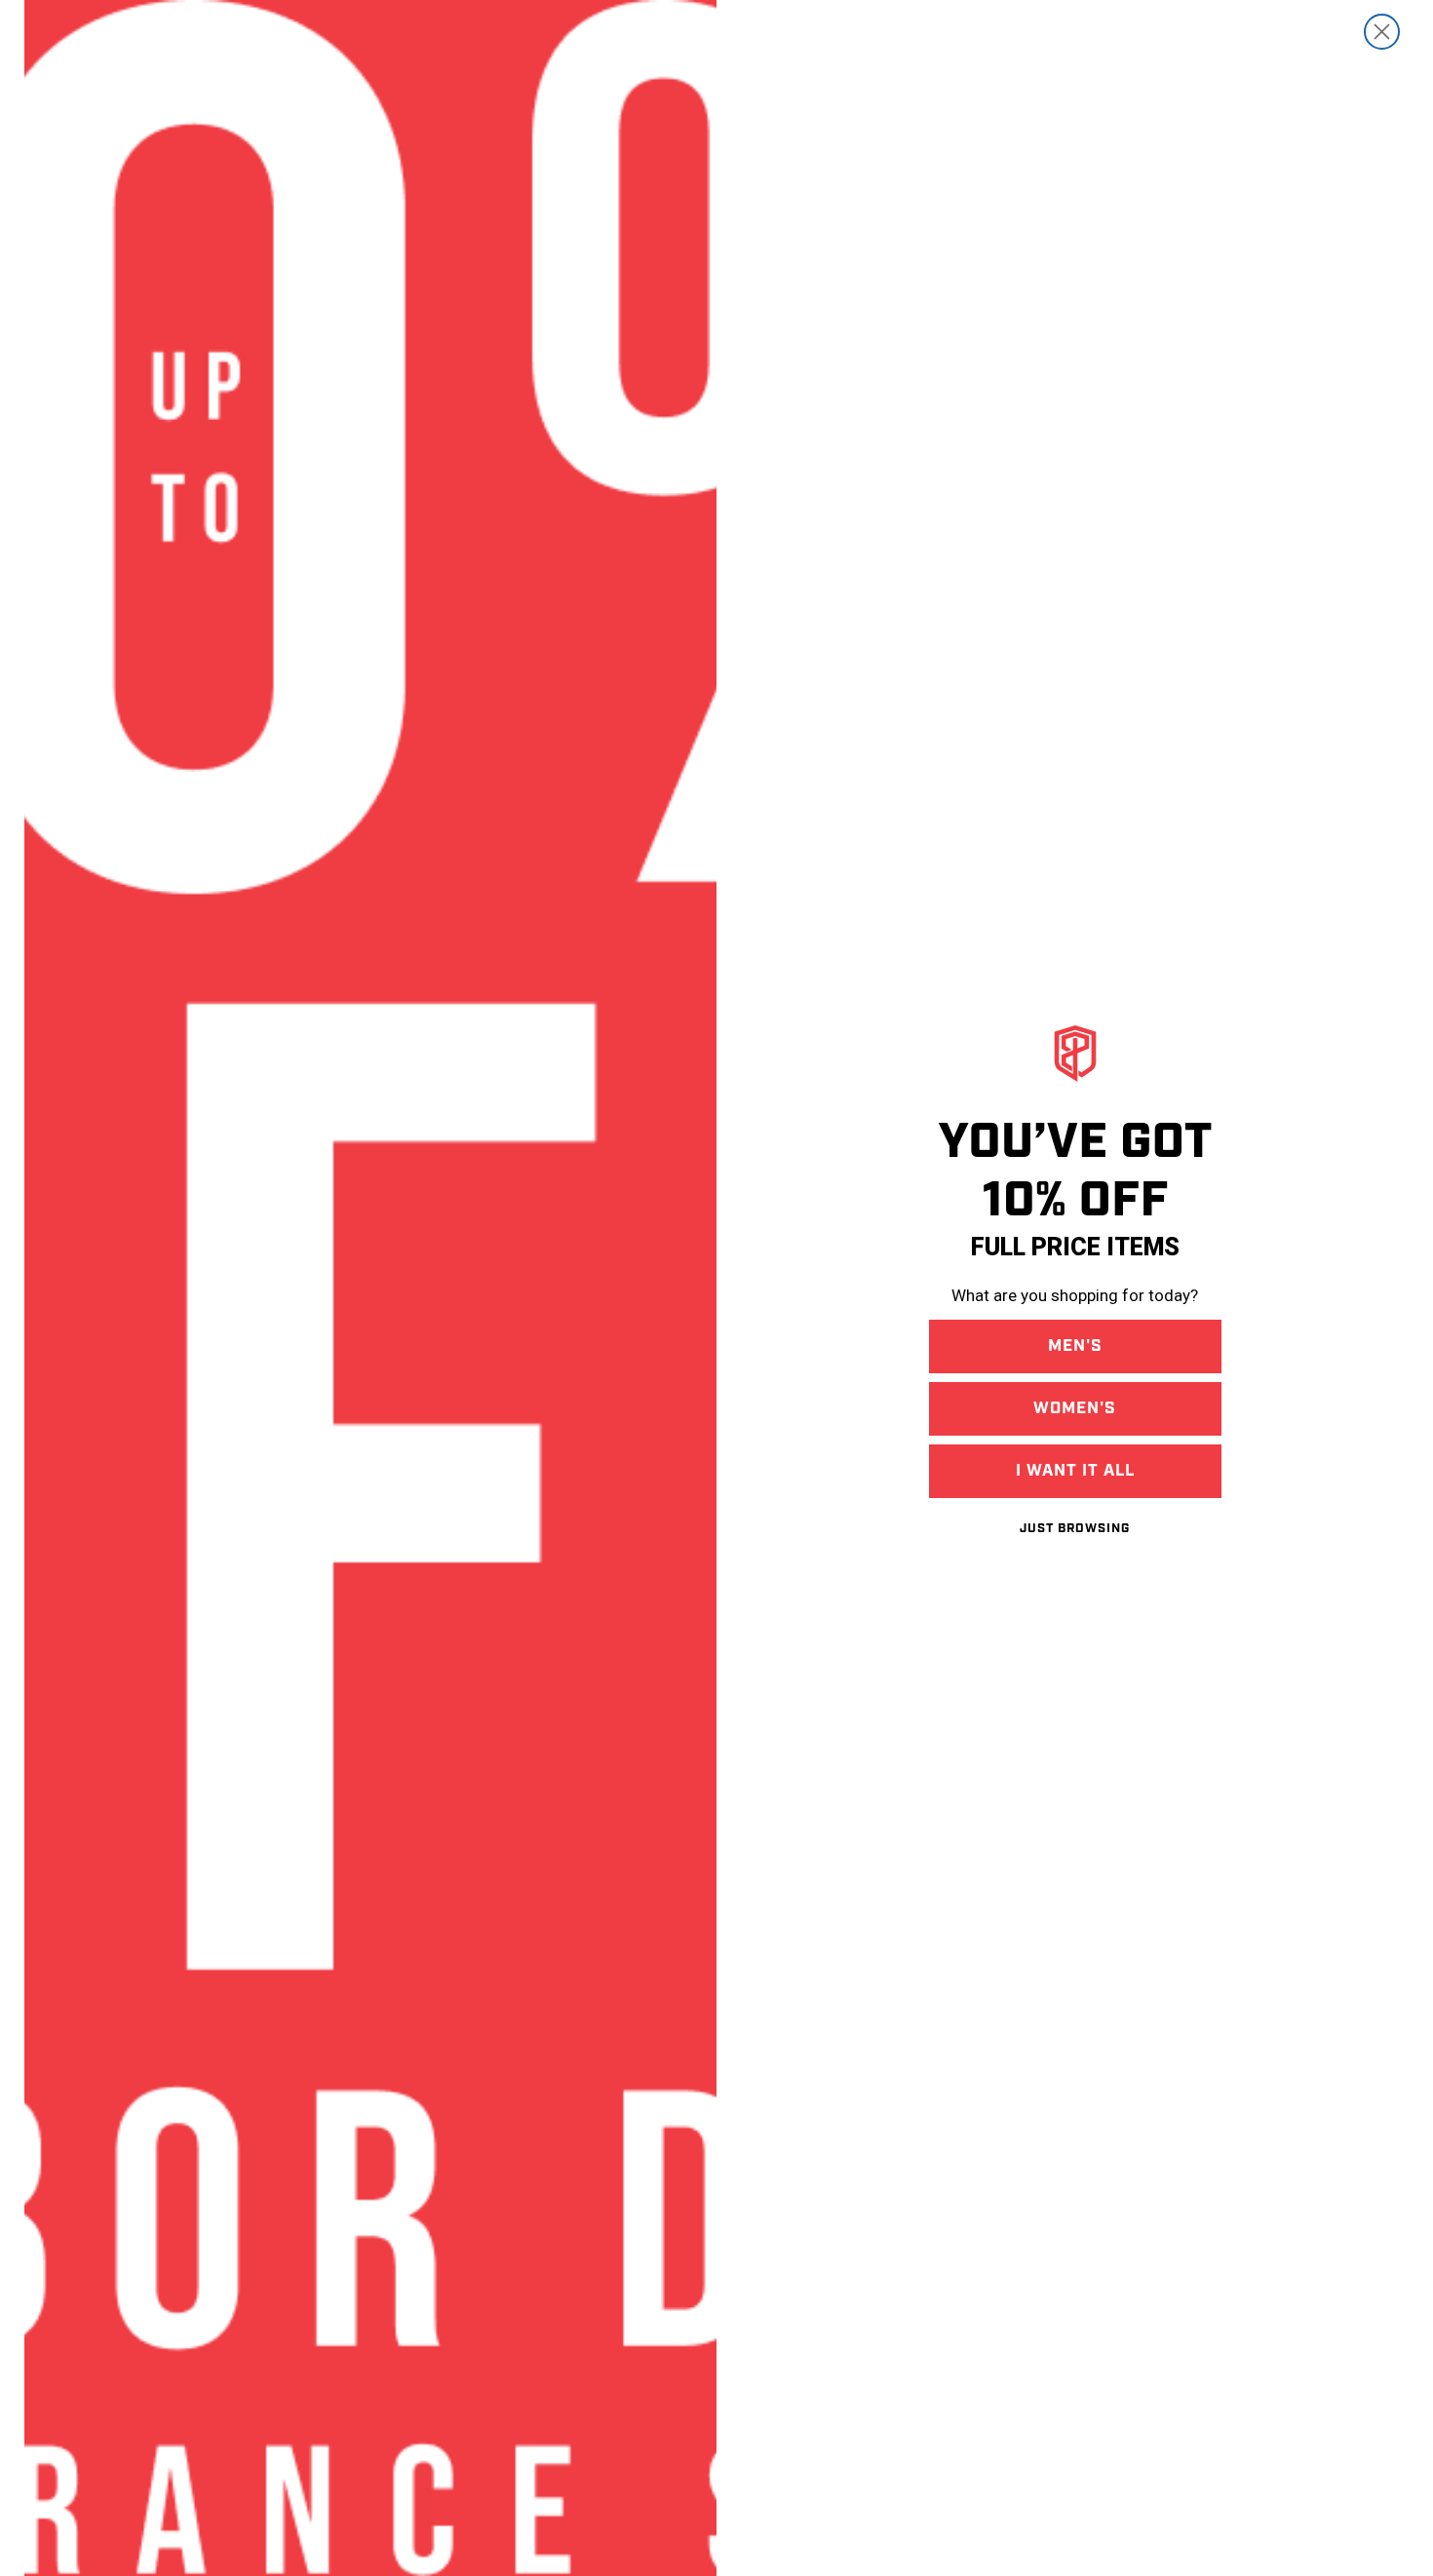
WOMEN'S (1075, 1408)
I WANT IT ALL (1075, 1471)
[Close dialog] (1382, 32)
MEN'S (1075, 1346)
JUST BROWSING (1075, 1529)
